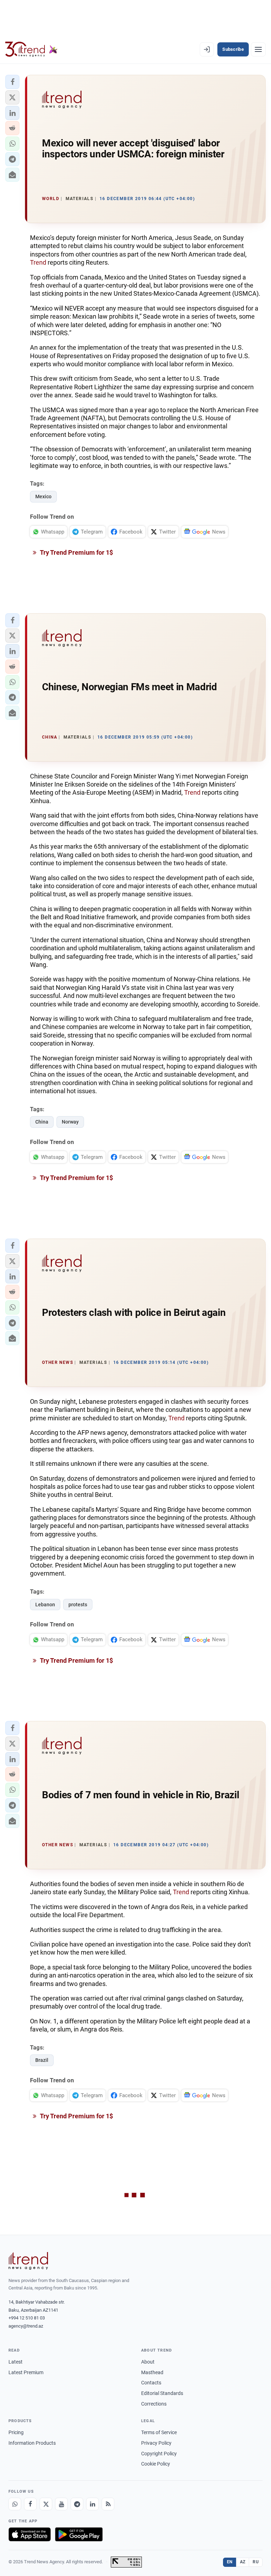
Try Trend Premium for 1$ (76, 552)
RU (256, 2562)
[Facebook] (30, 2504)
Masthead (152, 2372)
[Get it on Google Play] (79, 2534)
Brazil (42, 2060)
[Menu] (258, 49)
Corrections (154, 2404)
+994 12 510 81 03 (27, 2318)
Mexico (43, 496)
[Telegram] (77, 2504)
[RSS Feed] (108, 2504)
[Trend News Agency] (28, 2261)
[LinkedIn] (92, 2504)
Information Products (32, 2443)
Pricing (16, 2432)
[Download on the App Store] (30, 2534)
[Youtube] (61, 2504)
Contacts (151, 2383)
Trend (38, 262)
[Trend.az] (31, 49)
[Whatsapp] (15, 2504)
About (148, 2362)
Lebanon (45, 1605)
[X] (46, 2504)
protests (78, 1605)
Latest (16, 2362)
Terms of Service (159, 2432)
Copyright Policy (159, 2454)
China (42, 1122)
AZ (243, 2562)
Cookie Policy (156, 2464)
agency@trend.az (26, 2326)
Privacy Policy (156, 2443)
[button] (12, 82)
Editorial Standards (162, 2393)
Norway (70, 1122)
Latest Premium (26, 2372)
